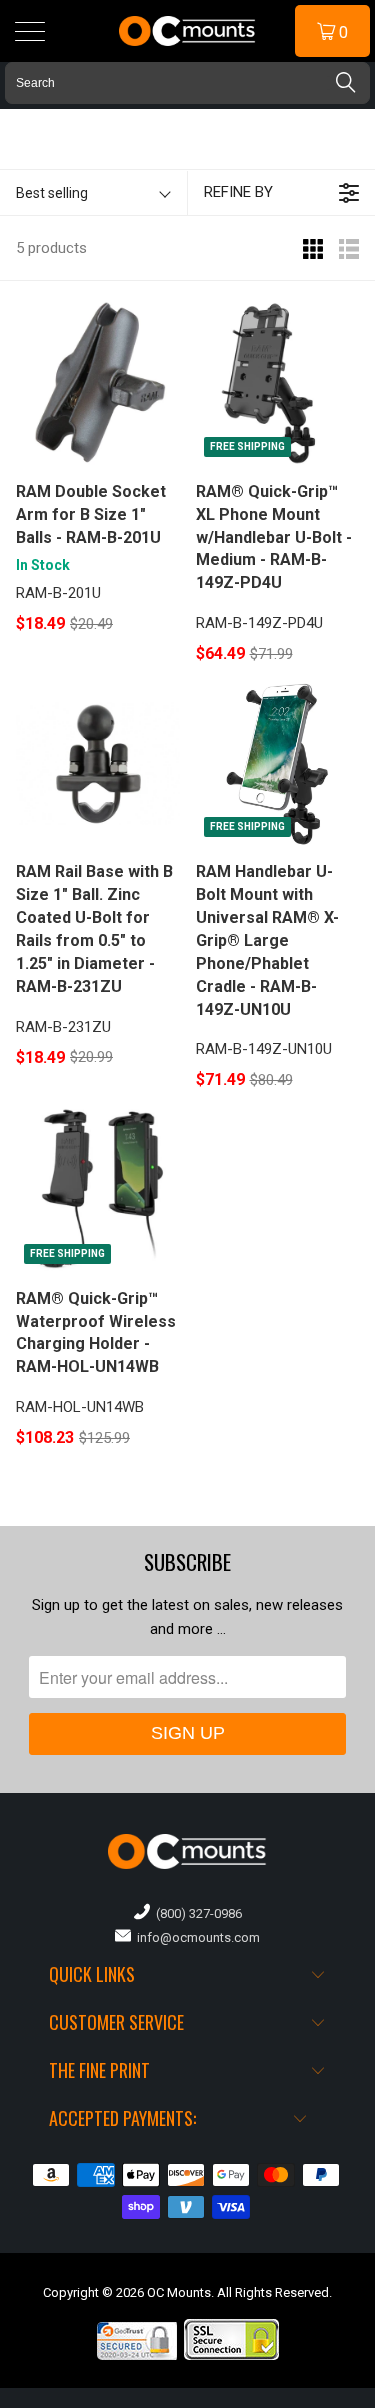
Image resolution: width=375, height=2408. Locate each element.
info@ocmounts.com (195, 1937)
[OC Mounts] (188, 31)
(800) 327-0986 (196, 1913)
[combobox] (187, 83)
